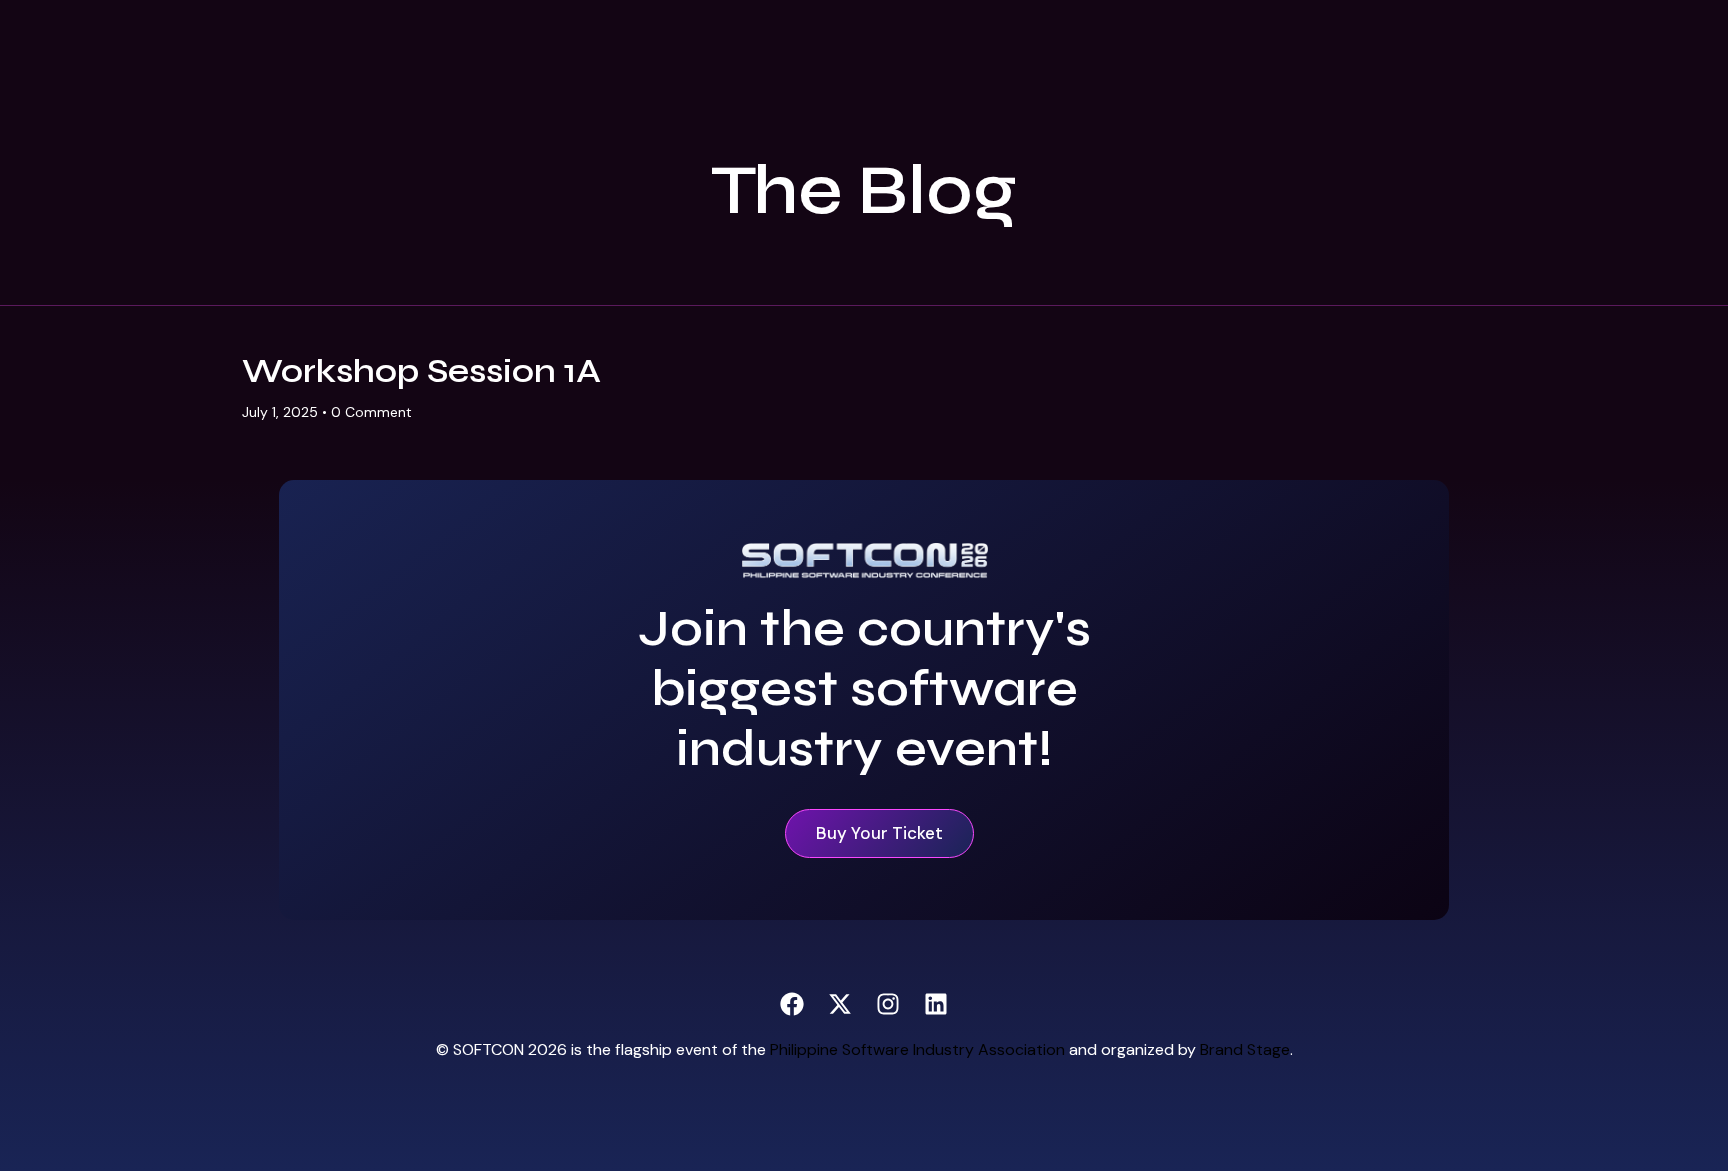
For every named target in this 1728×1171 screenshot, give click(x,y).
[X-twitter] (840, 1004)
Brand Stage (1245, 1049)
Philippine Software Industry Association (917, 1049)
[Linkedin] (936, 1004)
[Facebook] (792, 1004)
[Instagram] (888, 1004)
